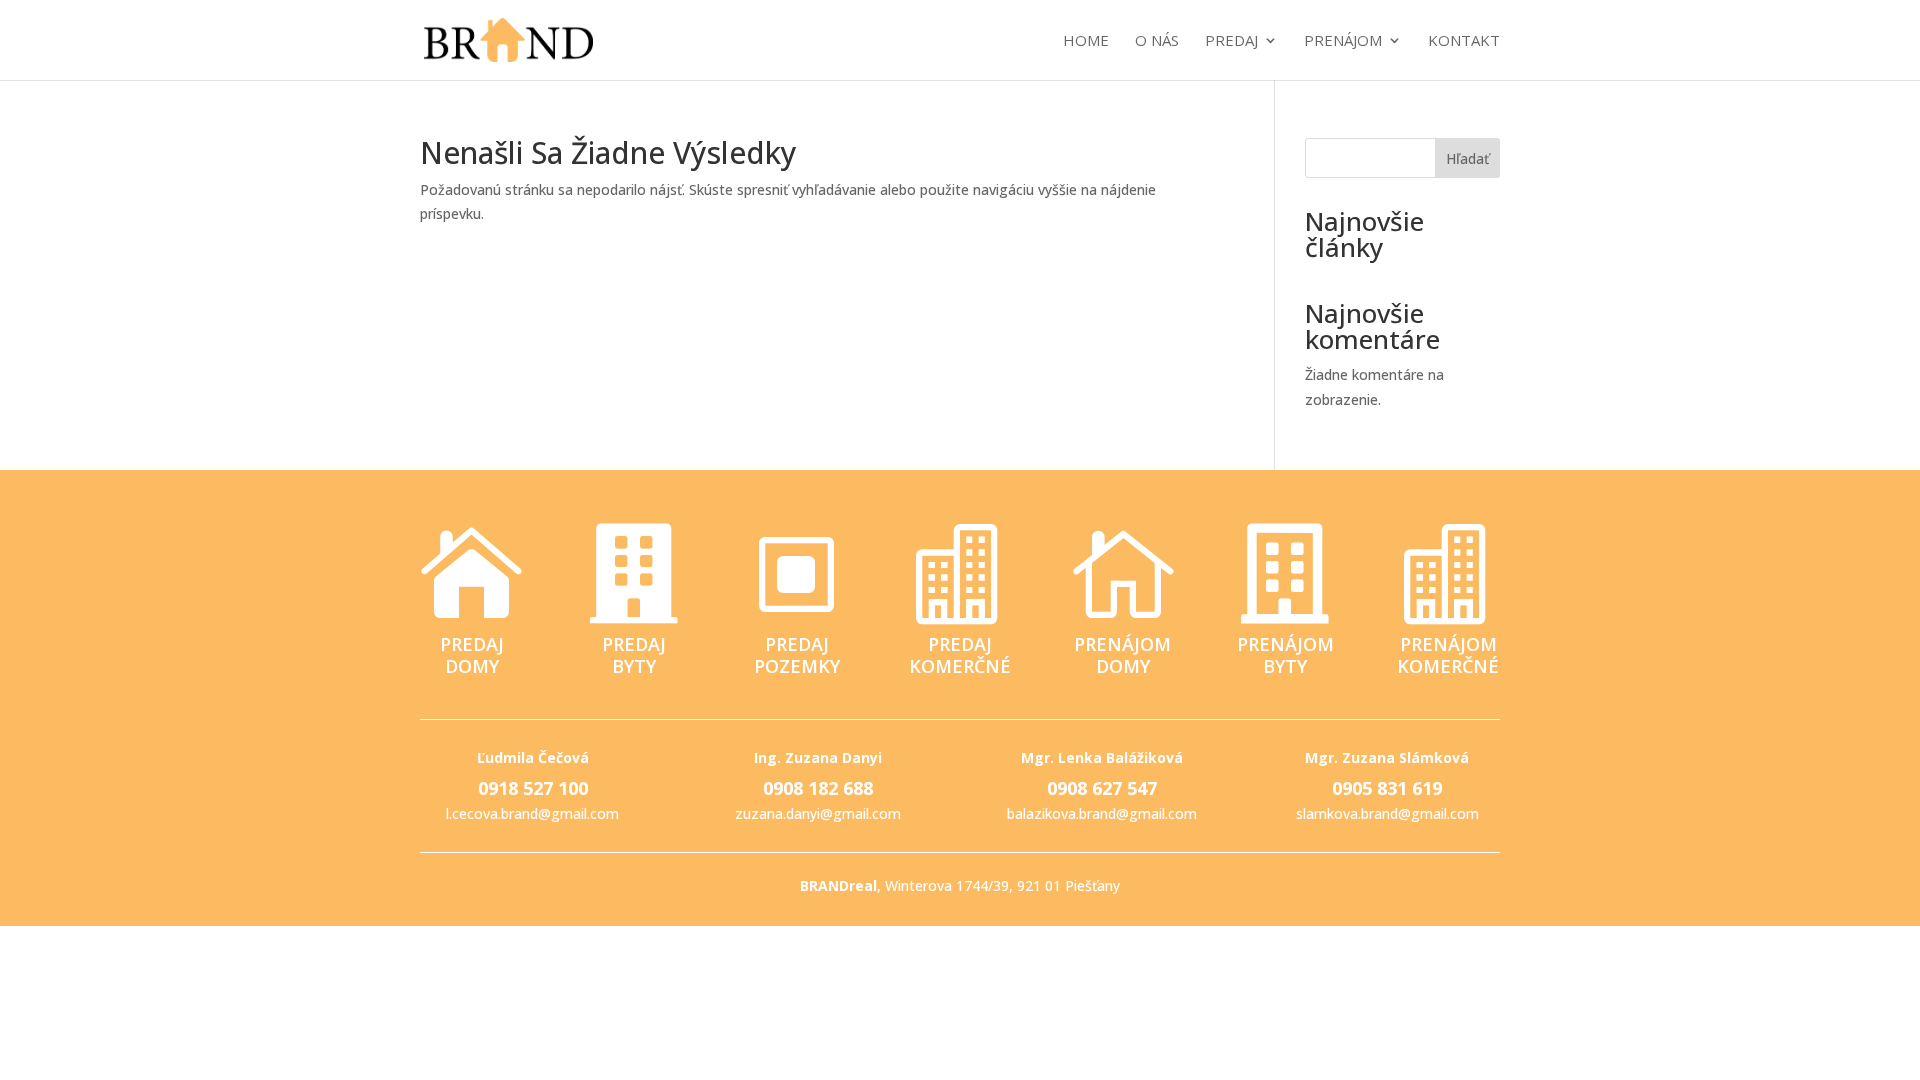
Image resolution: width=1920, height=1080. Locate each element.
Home (1086, 41)
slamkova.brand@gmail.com (1387, 813)
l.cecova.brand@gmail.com (532, 813)
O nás (1157, 41)
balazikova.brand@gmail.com (1102, 813)
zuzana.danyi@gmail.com (818, 813)
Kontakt (1464, 41)
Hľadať (1467, 158)
